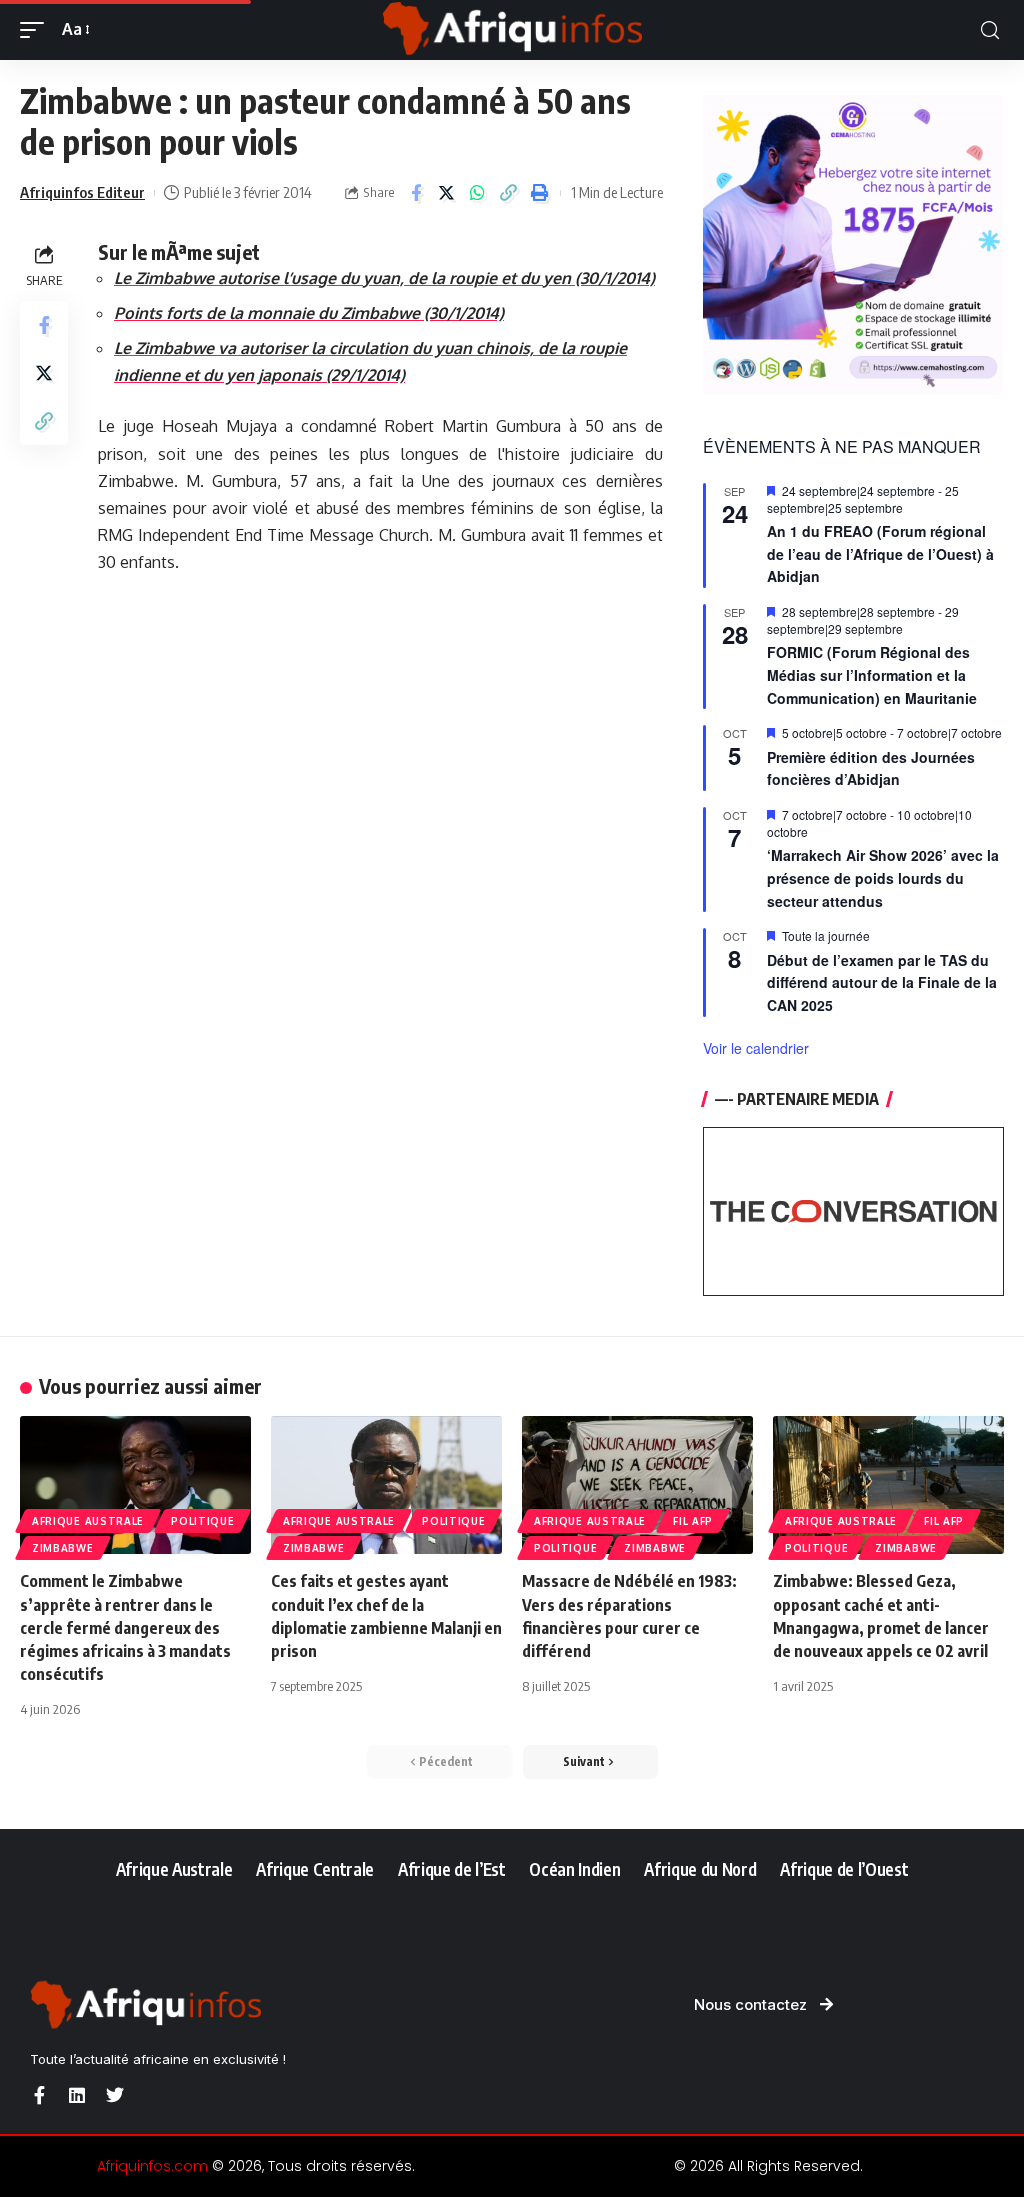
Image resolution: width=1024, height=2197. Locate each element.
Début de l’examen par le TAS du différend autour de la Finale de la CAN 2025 (882, 982)
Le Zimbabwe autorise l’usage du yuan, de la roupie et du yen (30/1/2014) (384, 278)
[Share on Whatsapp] (478, 193)
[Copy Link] (509, 193)
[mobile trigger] (37, 29)
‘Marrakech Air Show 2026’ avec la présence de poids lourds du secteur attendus (883, 877)
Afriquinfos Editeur (82, 192)
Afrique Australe (88, 1521)
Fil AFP (693, 1521)
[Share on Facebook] (416, 193)
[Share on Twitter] (447, 193)
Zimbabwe (63, 1548)
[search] (990, 30)
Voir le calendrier (756, 1048)
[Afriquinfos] (512, 30)
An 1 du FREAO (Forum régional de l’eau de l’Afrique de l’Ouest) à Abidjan (880, 553)
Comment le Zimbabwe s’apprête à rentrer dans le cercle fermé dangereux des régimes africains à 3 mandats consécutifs (125, 1627)
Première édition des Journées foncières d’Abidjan (871, 768)
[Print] (540, 193)
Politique (202, 1521)
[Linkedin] (77, 2095)
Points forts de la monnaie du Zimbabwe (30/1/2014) (309, 313)
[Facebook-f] (39, 2095)
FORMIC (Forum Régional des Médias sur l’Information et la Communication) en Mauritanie (872, 674)
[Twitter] (115, 2095)
